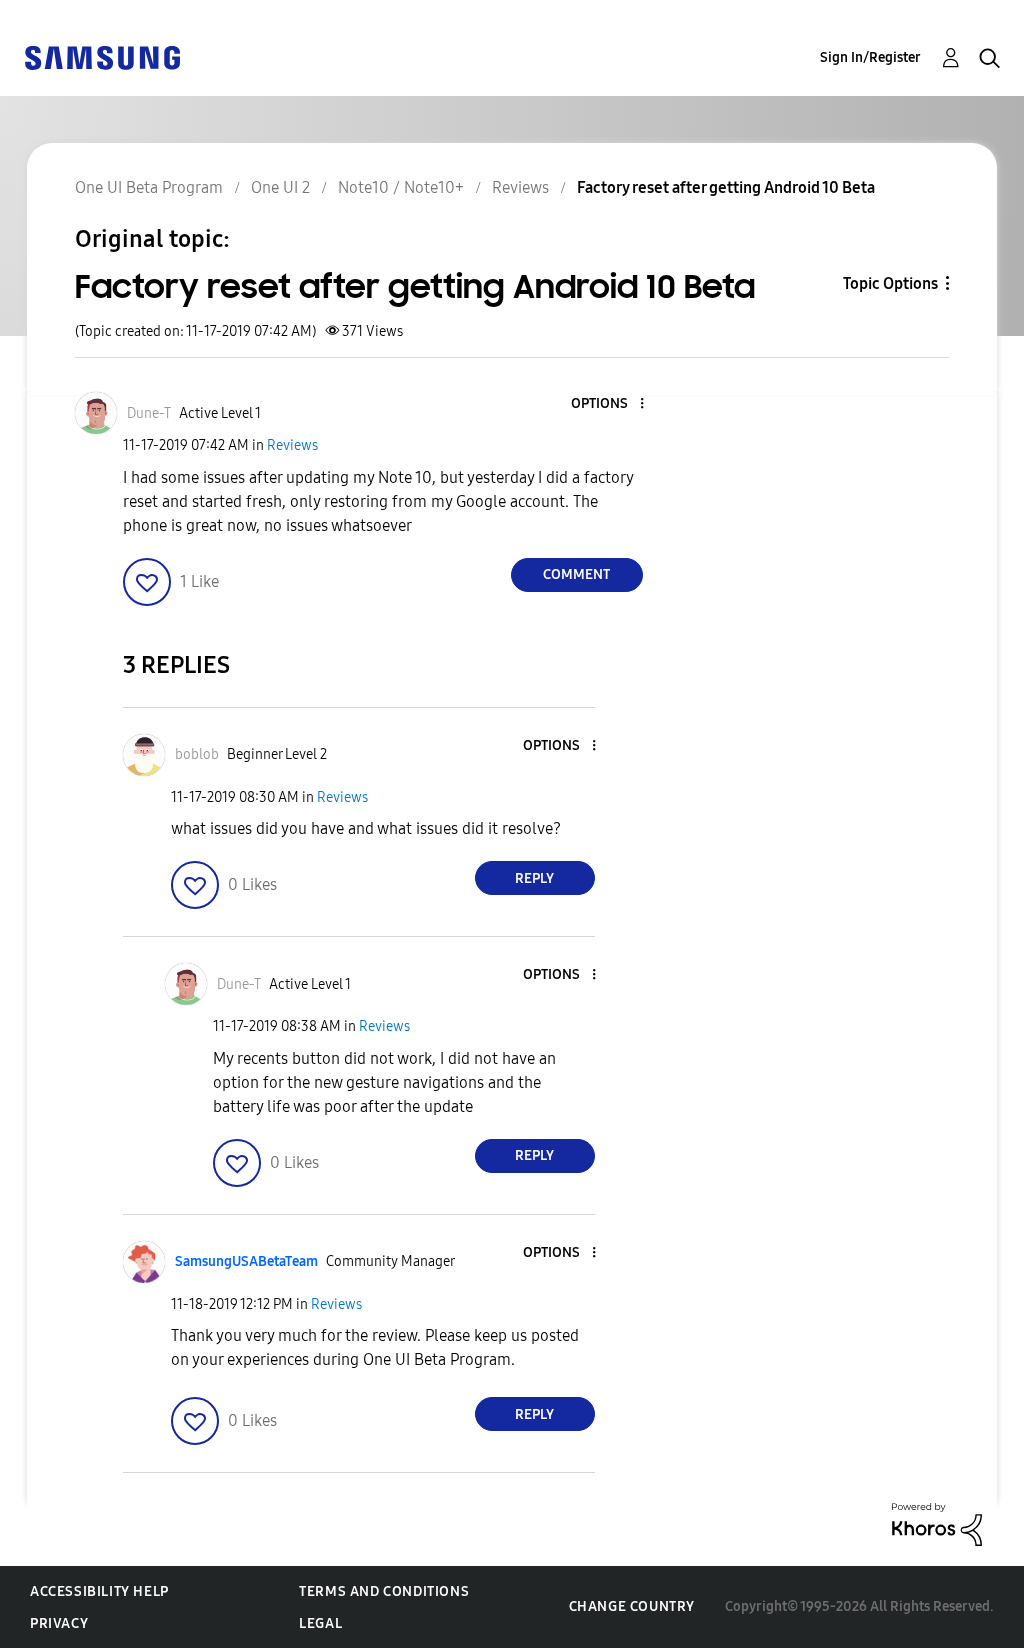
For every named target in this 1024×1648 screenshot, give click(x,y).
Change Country (632, 1606)
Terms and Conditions (384, 1591)
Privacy (59, 1623)
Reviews (292, 445)
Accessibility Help (99, 1591)
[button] (608, 404)
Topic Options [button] (890, 283)
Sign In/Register (870, 57)
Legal (320, 1623)
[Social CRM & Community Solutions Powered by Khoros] (937, 1523)
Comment (576, 574)
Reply (534, 878)
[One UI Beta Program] (102, 56)
